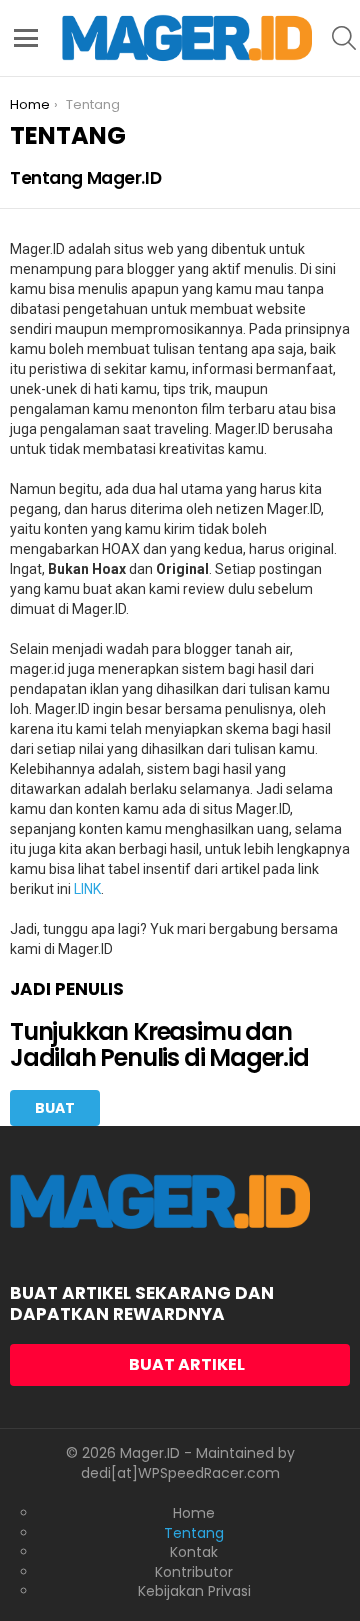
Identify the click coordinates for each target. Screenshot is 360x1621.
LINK (87, 889)
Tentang (194, 1534)
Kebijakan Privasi (194, 1592)
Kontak (194, 1553)
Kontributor (194, 1573)
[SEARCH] (344, 38)
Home (194, 1514)
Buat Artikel (187, 1364)
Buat (55, 1108)
